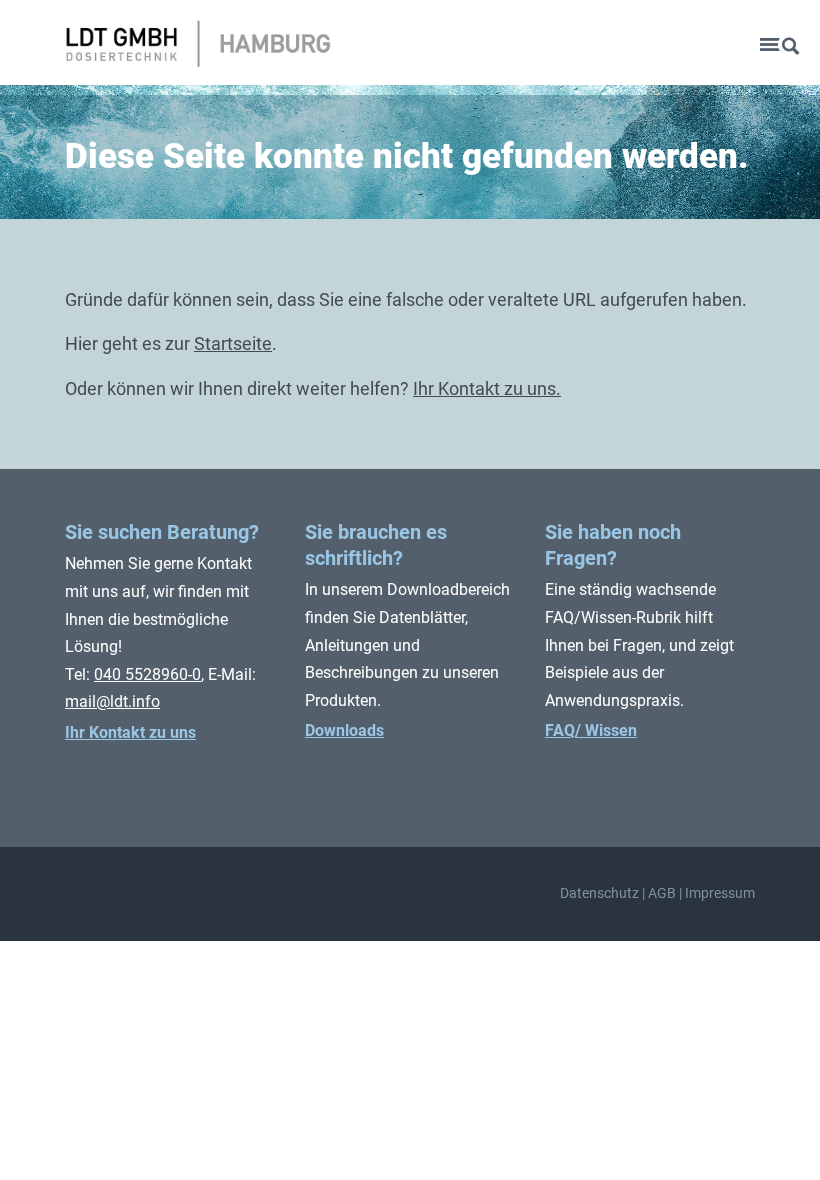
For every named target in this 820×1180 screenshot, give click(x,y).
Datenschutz (599, 893)
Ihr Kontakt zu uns (130, 732)
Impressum (720, 893)
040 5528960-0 (147, 674)
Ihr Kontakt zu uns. (487, 388)
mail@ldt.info (112, 701)
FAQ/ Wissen (591, 730)
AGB (662, 893)
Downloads (344, 730)
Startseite (233, 343)
